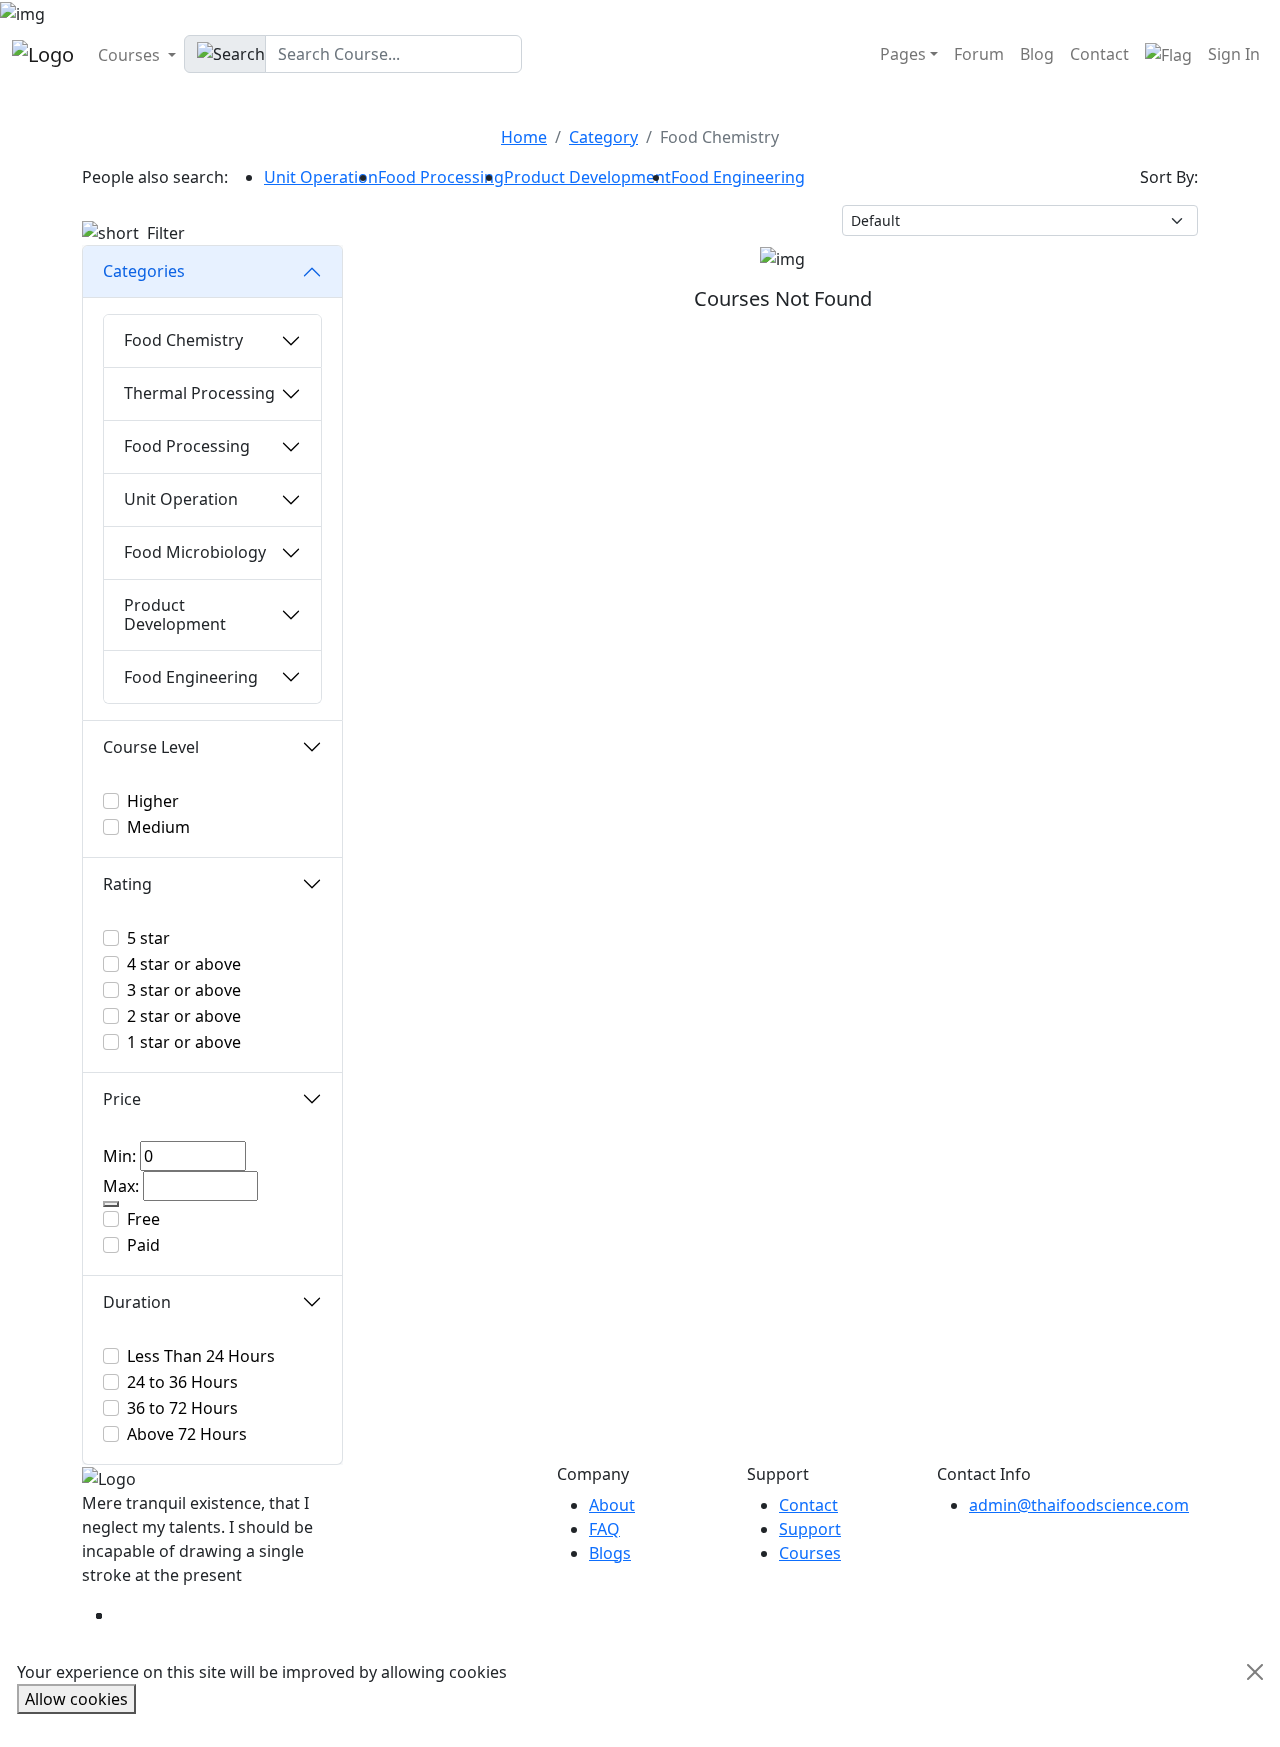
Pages (903, 54)
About (612, 1505)
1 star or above (184, 1042)
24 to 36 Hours (182, 1382)
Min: (119, 1156)
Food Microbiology (195, 552)
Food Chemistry (183, 340)
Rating (127, 884)
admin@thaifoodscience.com (1079, 1505)
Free (143, 1219)
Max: (121, 1186)
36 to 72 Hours (182, 1408)
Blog (1037, 54)
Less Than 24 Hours (201, 1356)
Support (810, 1529)
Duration (137, 1302)
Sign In (1234, 54)
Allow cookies (76, 1699)
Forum (979, 54)
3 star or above (184, 990)
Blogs (610, 1553)
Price (122, 1099)
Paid (143, 1245)
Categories (144, 271)
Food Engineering (738, 177)
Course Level (151, 747)
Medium (158, 827)
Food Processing (441, 177)
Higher (153, 801)
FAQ (604, 1529)
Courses (131, 55)
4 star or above (184, 964)
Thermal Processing (199, 393)
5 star (148, 938)
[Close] (1255, 1672)
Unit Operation (321, 177)
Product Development (587, 177)
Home (524, 137)
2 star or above (184, 1016)
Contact (1099, 54)
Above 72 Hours (187, 1434)
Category (603, 137)
